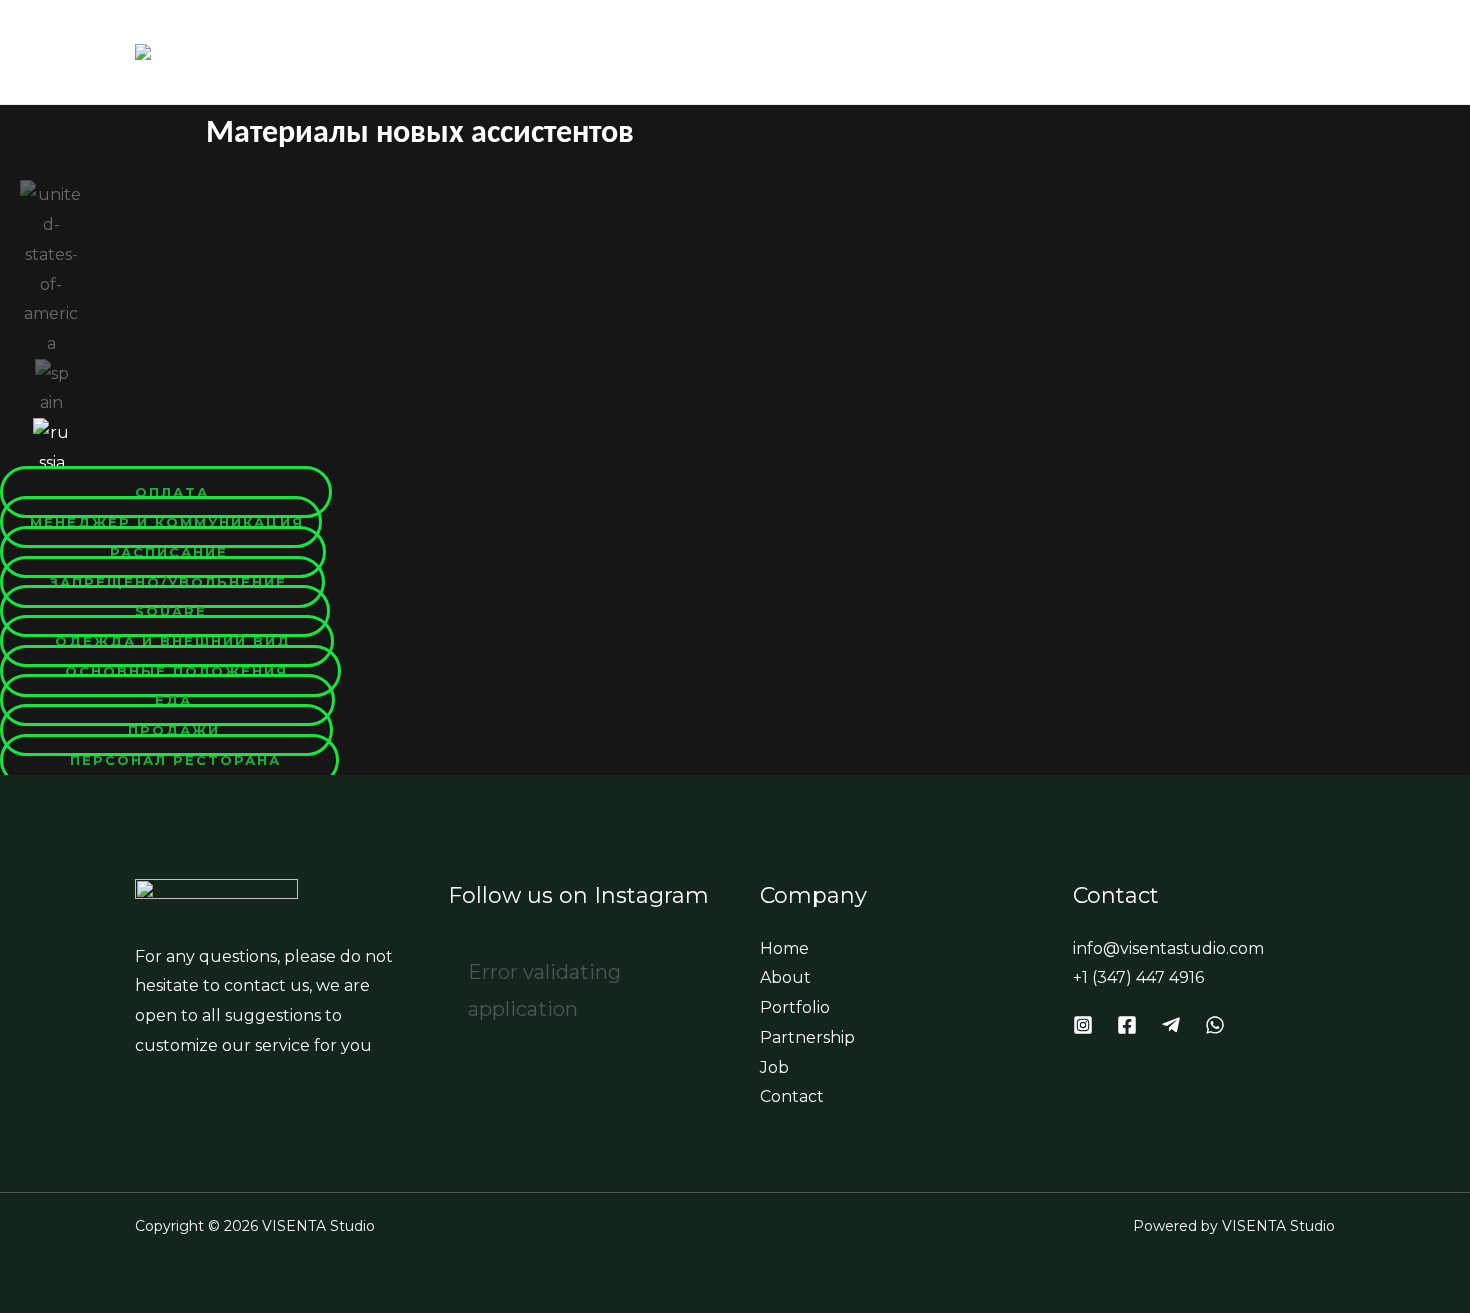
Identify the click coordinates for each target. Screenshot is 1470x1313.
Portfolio (906, 52)
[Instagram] (1083, 1025)
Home (687, 52)
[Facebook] (1127, 1025)
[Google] (1171, 1025)
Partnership (1055, 52)
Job (1174, 52)
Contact (1274, 52)
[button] (166, 492)
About (786, 52)
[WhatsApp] (1215, 1025)
